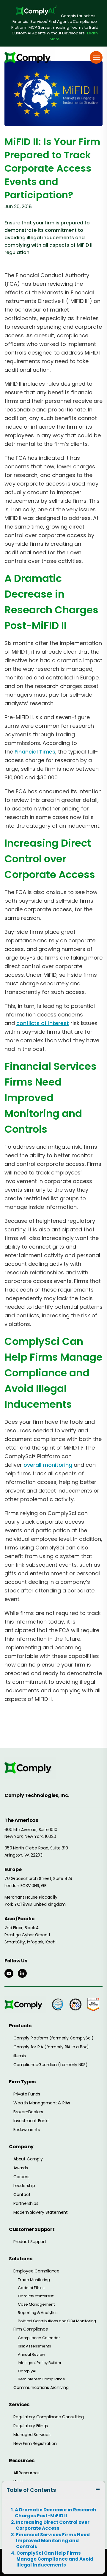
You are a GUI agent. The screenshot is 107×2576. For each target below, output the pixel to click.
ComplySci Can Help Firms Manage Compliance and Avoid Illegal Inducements (55, 2559)
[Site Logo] (30, 57)
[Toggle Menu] (96, 57)
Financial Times (35, 752)
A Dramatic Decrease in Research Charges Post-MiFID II (56, 2513)
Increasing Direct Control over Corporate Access (53, 2525)
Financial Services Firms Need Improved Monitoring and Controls (53, 2541)
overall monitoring (48, 1465)
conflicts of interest (43, 1023)
